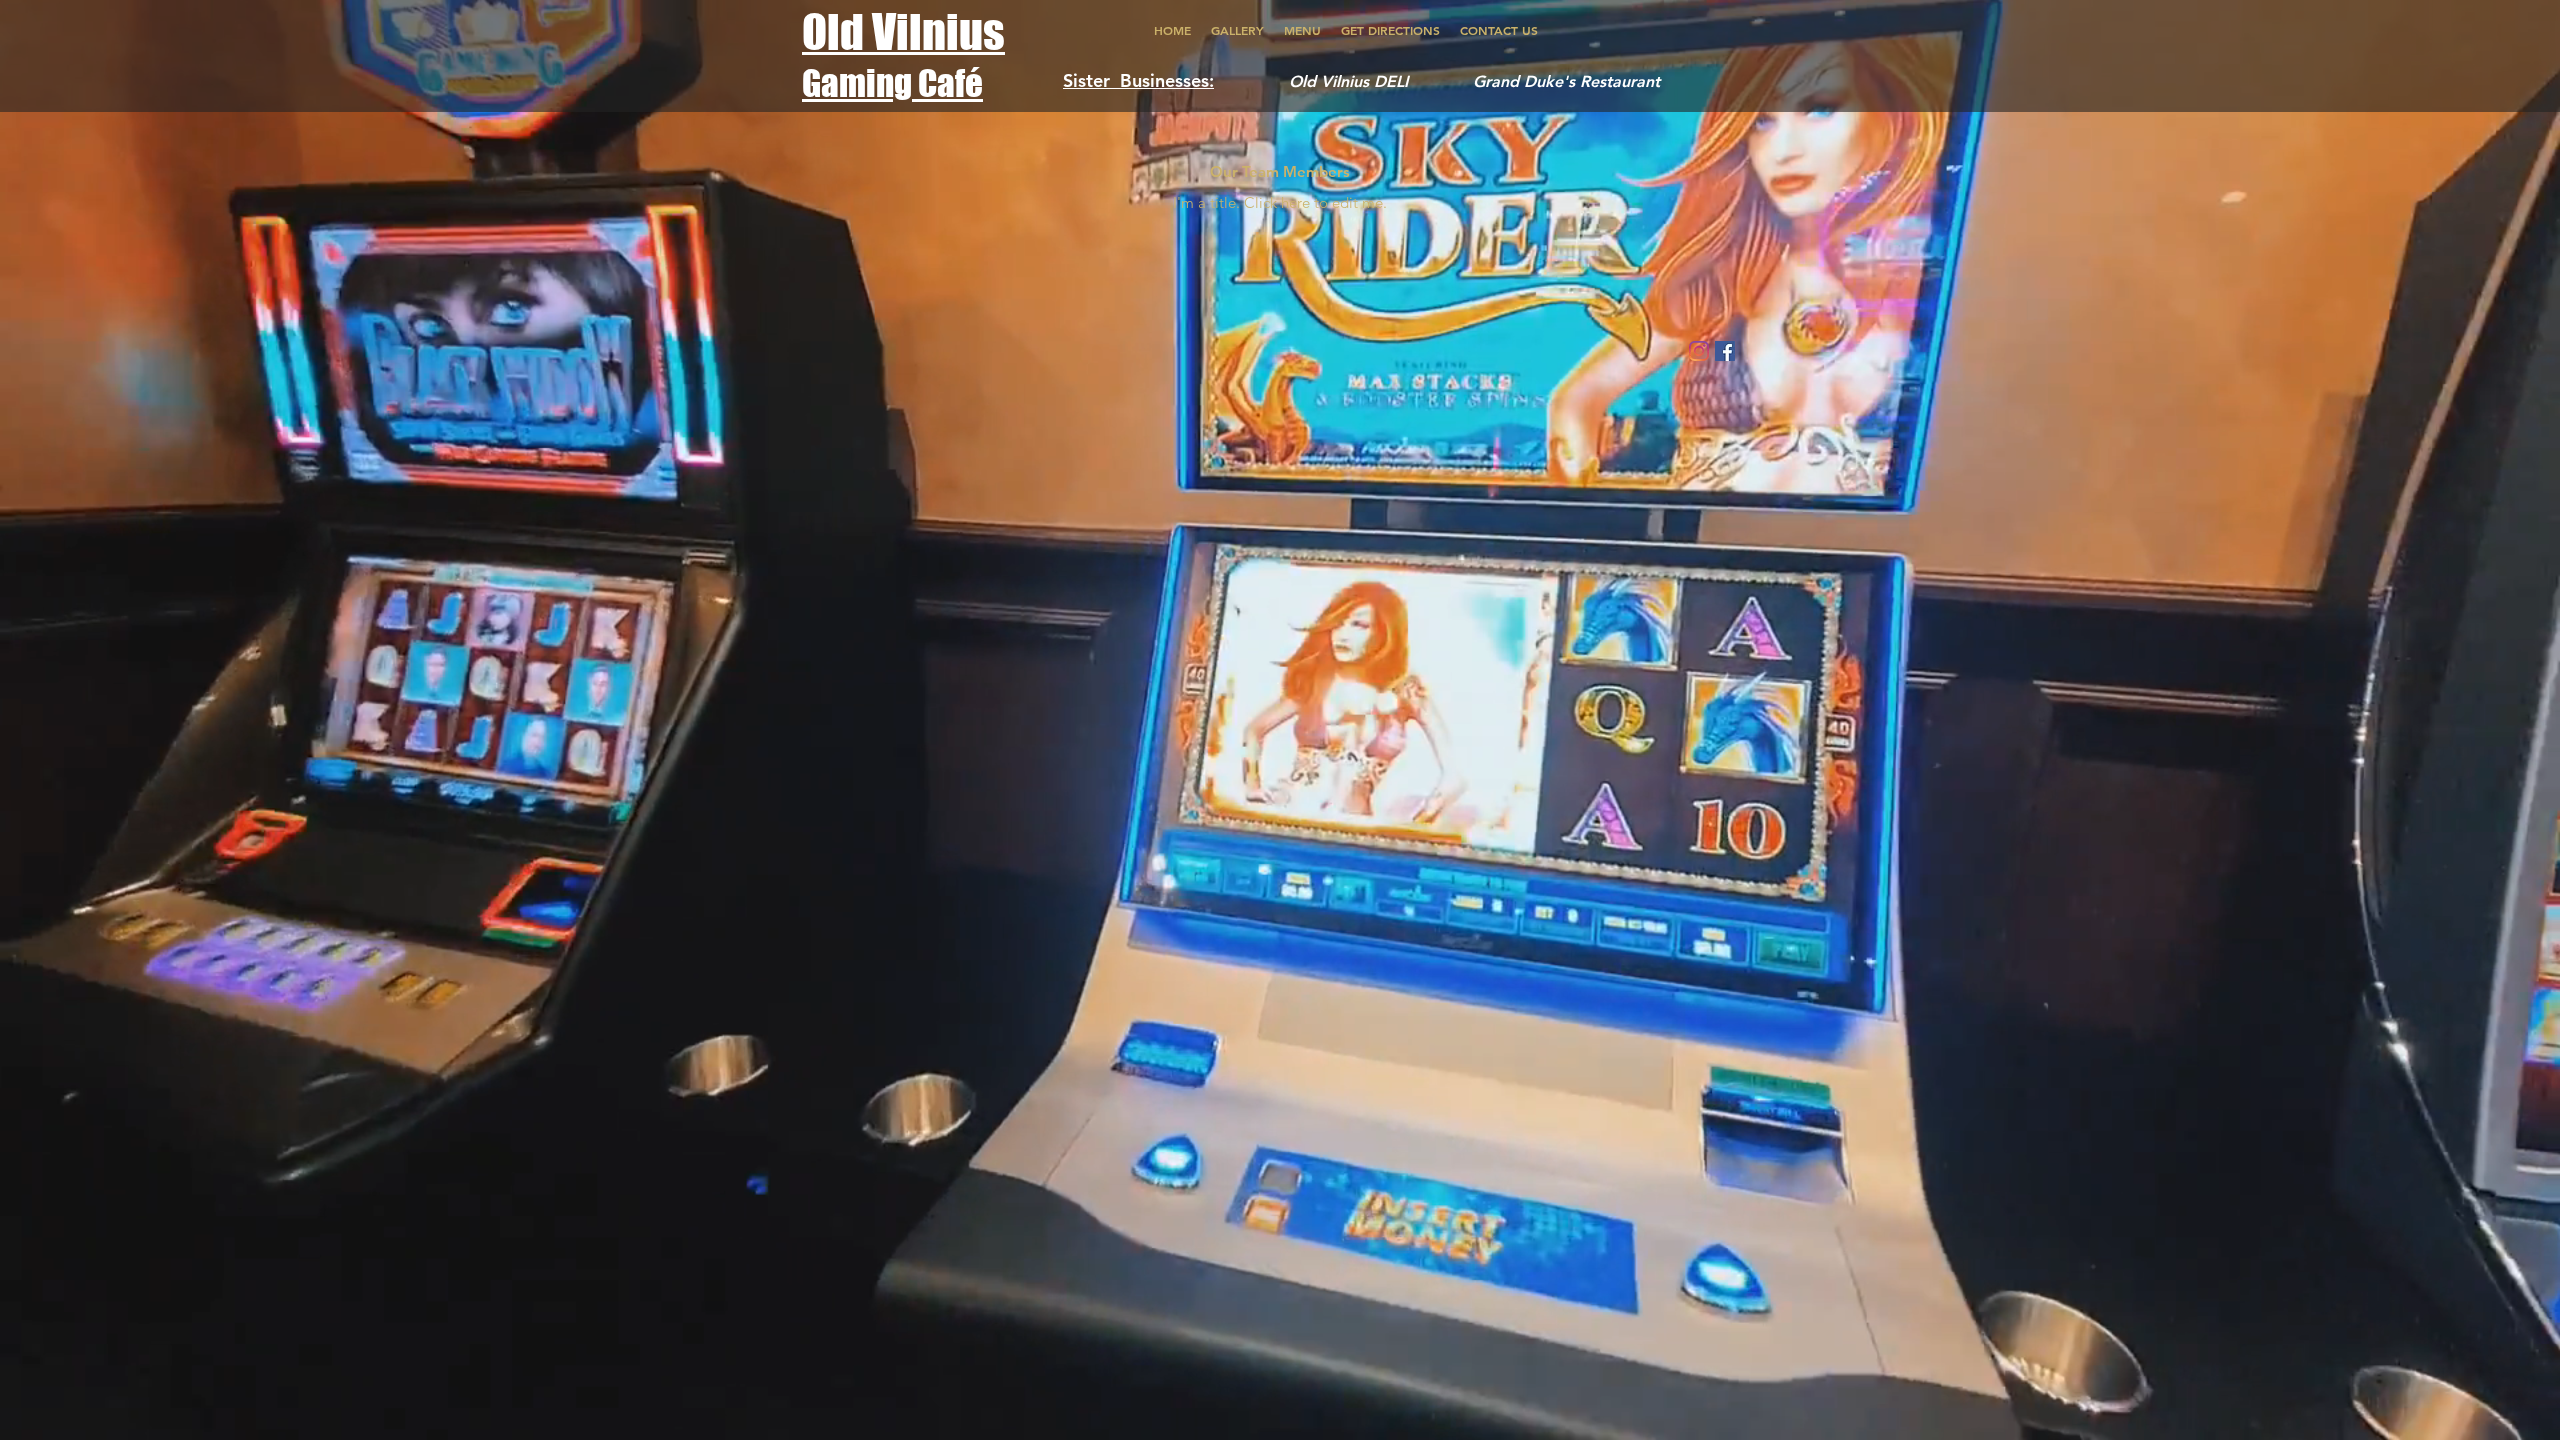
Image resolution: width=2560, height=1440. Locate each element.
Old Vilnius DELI (1356, 81)
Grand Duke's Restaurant (1566, 81)
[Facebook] (1725, 351)
